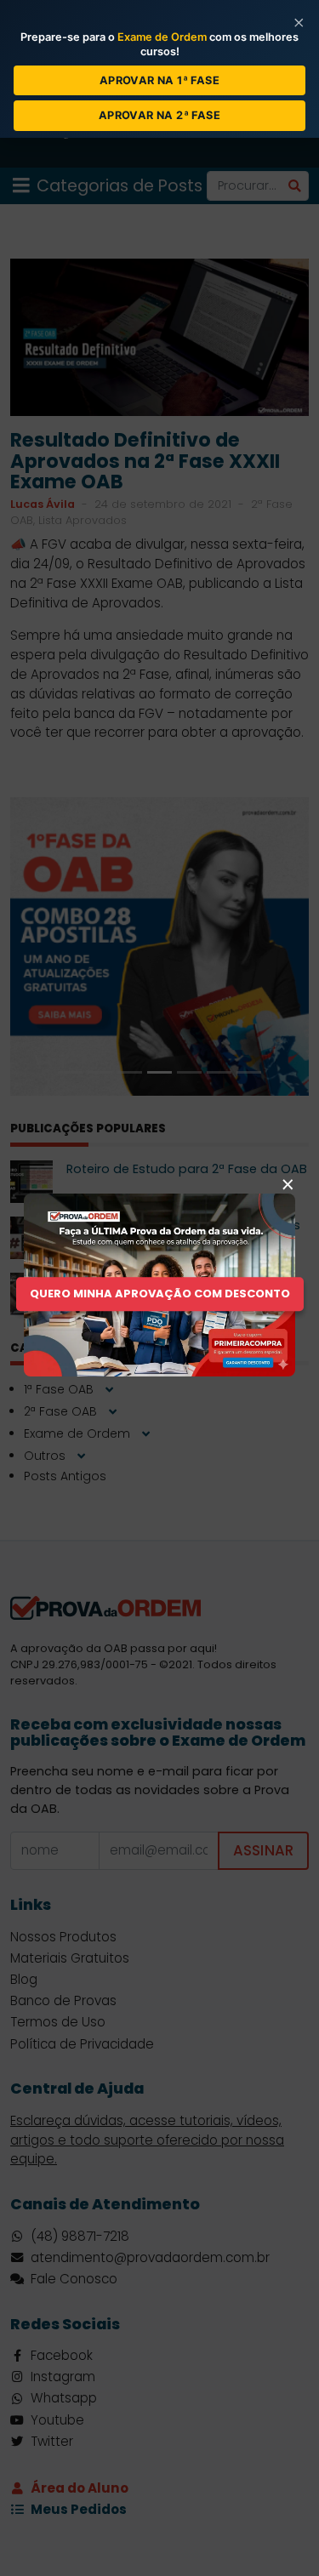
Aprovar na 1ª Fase (159, 80)
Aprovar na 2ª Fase (159, 115)
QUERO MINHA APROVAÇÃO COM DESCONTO (160, 1294)
